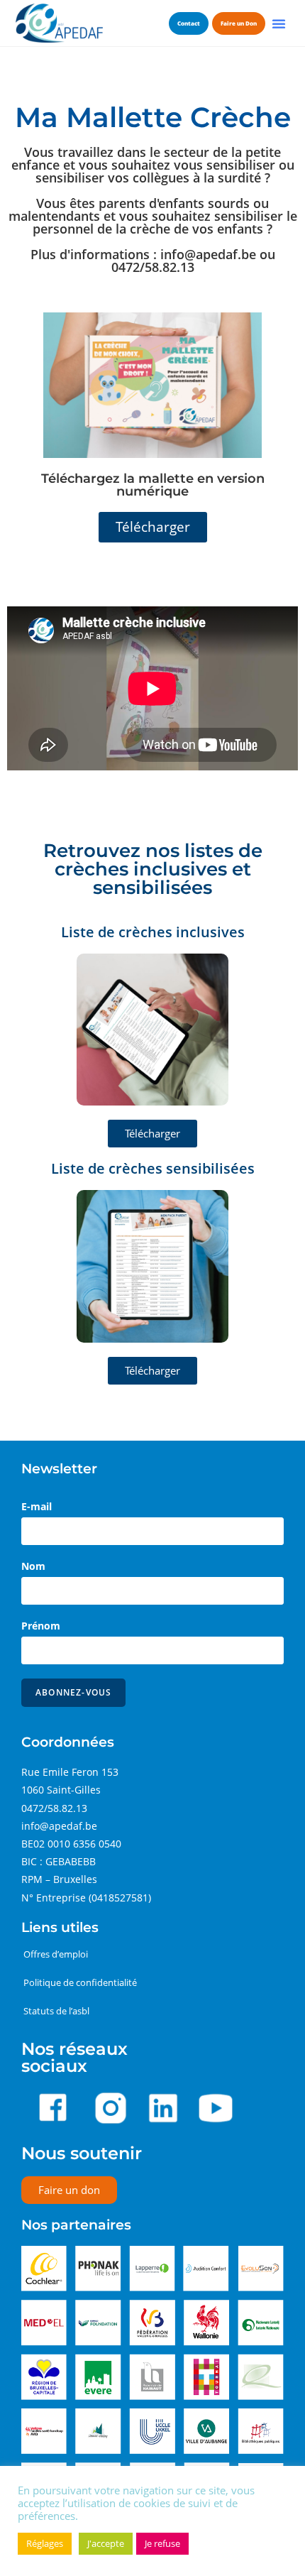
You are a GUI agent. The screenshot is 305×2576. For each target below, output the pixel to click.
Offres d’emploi (56, 1954)
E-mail (37, 1506)
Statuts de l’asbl (56, 2011)
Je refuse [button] (162, 2543)
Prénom (41, 1626)
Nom (33, 1566)
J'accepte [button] (106, 2543)
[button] (279, 23)
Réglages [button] (45, 2543)
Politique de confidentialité (80, 1982)
